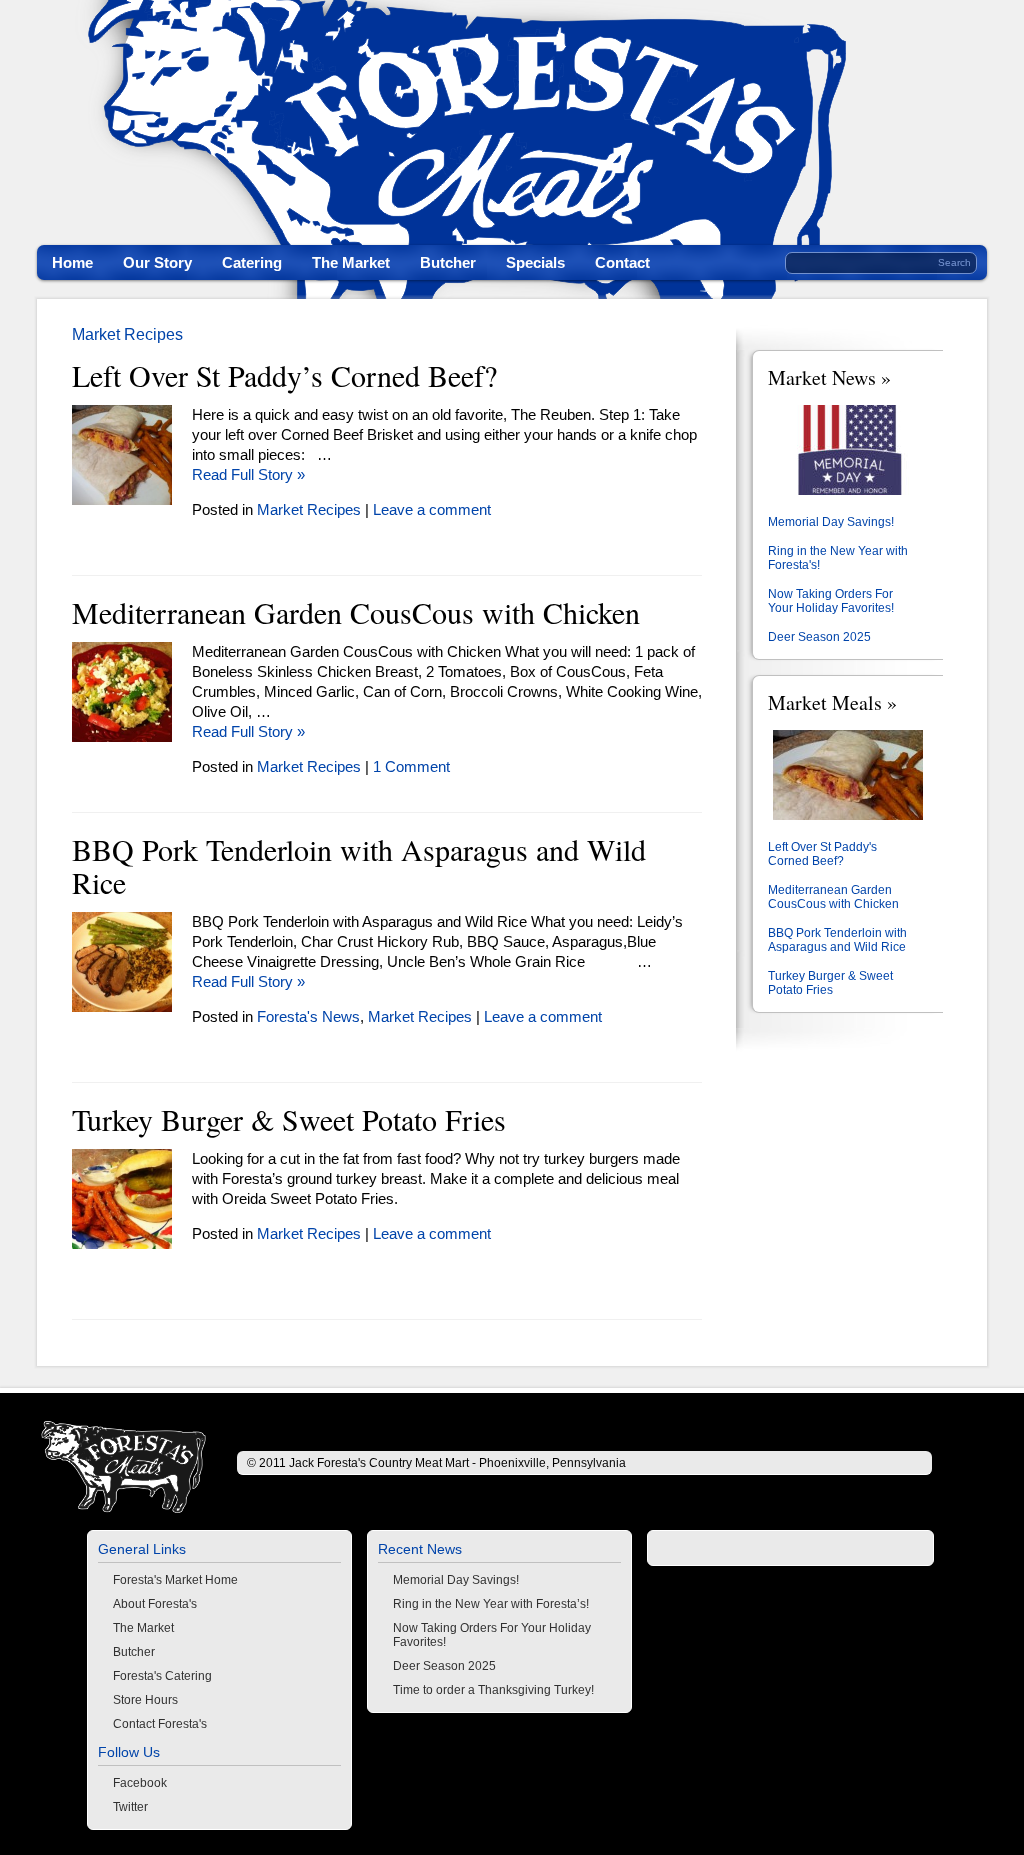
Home (72, 262)
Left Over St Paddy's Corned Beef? (822, 854)
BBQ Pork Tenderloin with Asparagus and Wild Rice (359, 867)
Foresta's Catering (162, 1676)
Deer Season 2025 (819, 637)
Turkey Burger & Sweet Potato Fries (289, 1121)
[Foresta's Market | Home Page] (127, 1468)
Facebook (140, 1783)
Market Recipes (127, 334)
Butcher (448, 262)
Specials (535, 262)
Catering (252, 262)
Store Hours (145, 1700)
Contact (622, 262)
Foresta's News (308, 1016)
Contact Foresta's (160, 1724)
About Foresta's (155, 1604)
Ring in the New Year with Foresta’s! (491, 1604)
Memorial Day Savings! (831, 522)
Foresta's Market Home (175, 1580)
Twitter (130, 1807)
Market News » (829, 377)
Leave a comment (432, 509)
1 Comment (411, 766)
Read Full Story (248, 474)
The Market (351, 262)
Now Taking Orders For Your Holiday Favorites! (831, 601)
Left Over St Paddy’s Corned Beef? (284, 377)
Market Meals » (832, 702)
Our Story (157, 262)
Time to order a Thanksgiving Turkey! (493, 1690)
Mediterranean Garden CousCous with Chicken (356, 614)
